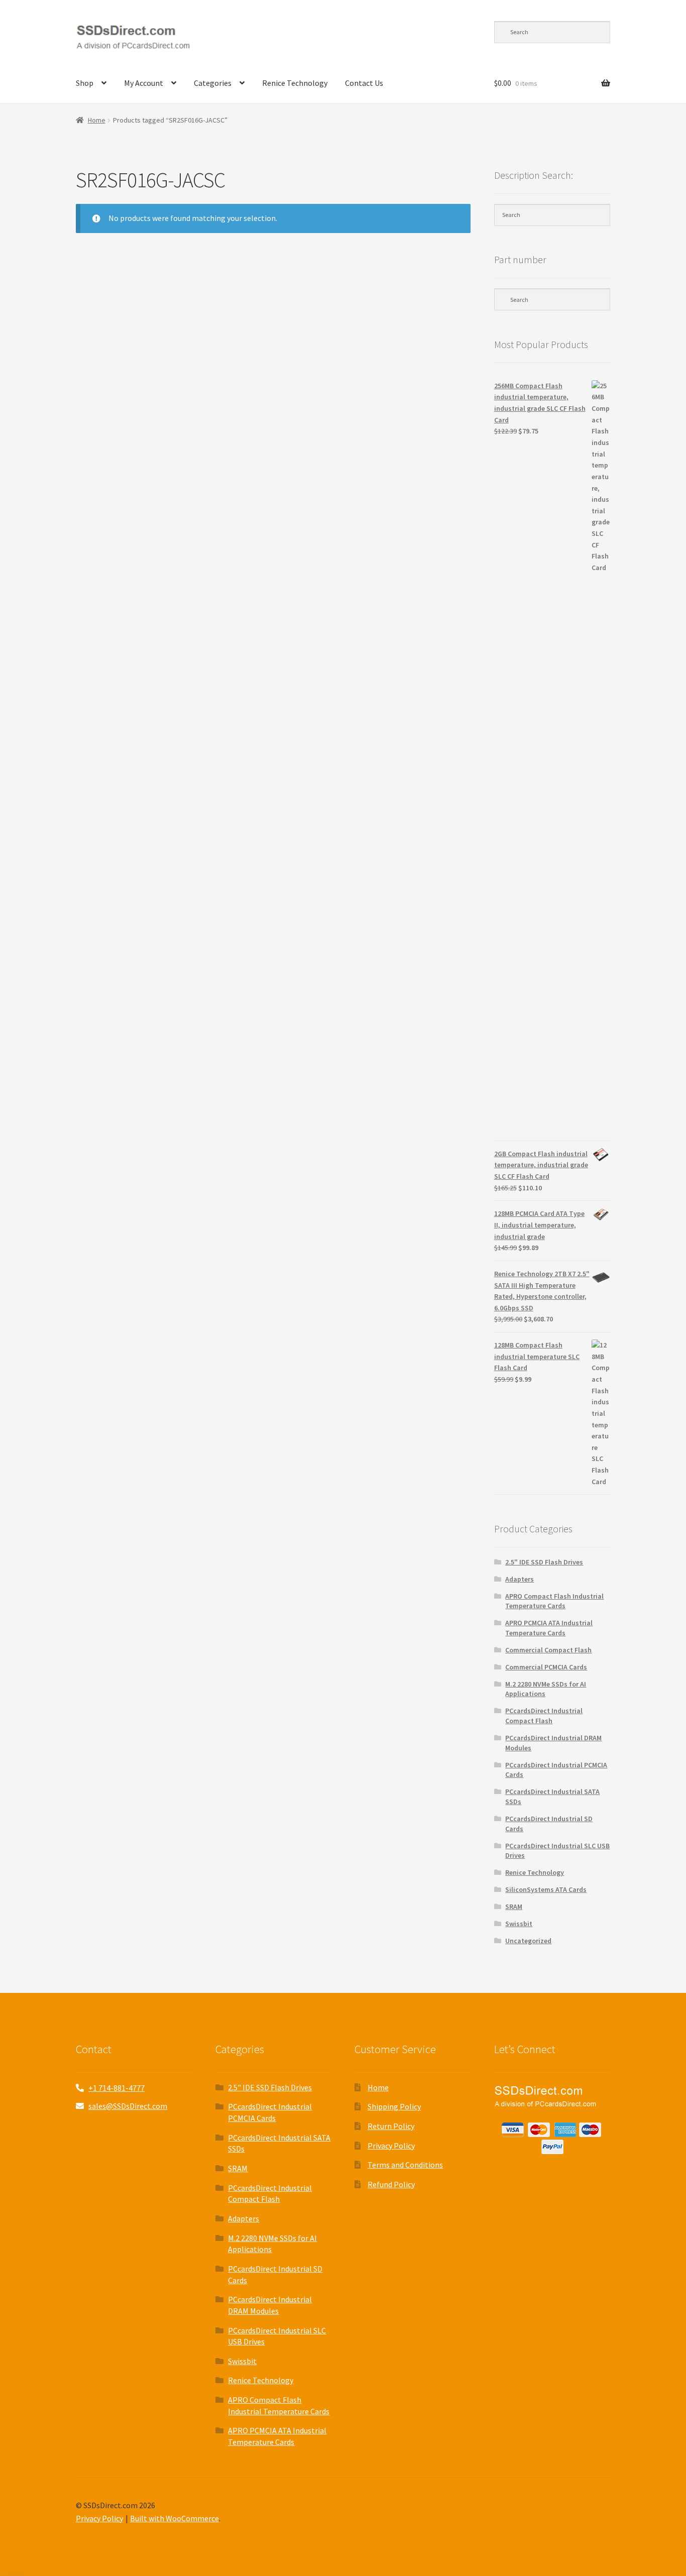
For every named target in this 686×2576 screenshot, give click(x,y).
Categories (213, 83)
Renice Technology (295, 83)
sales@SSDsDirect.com (128, 2106)
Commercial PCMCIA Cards (546, 1667)
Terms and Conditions (405, 2165)
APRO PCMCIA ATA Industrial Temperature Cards (549, 1628)
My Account (144, 83)
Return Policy (391, 2126)
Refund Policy (391, 2184)
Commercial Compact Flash (548, 1650)
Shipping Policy (394, 2106)
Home (97, 120)
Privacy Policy (391, 2146)
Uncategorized (528, 1941)
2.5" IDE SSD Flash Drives (544, 1562)
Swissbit (519, 1924)
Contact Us (364, 83)
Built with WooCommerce (175, 2518)
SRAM (514, 1907)
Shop (85, 83)
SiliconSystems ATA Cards (546, 1889)
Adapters (520, 1579)
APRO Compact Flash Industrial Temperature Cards (554, 1601)
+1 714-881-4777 (117, 2088)
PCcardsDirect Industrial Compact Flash (544, 1716)
